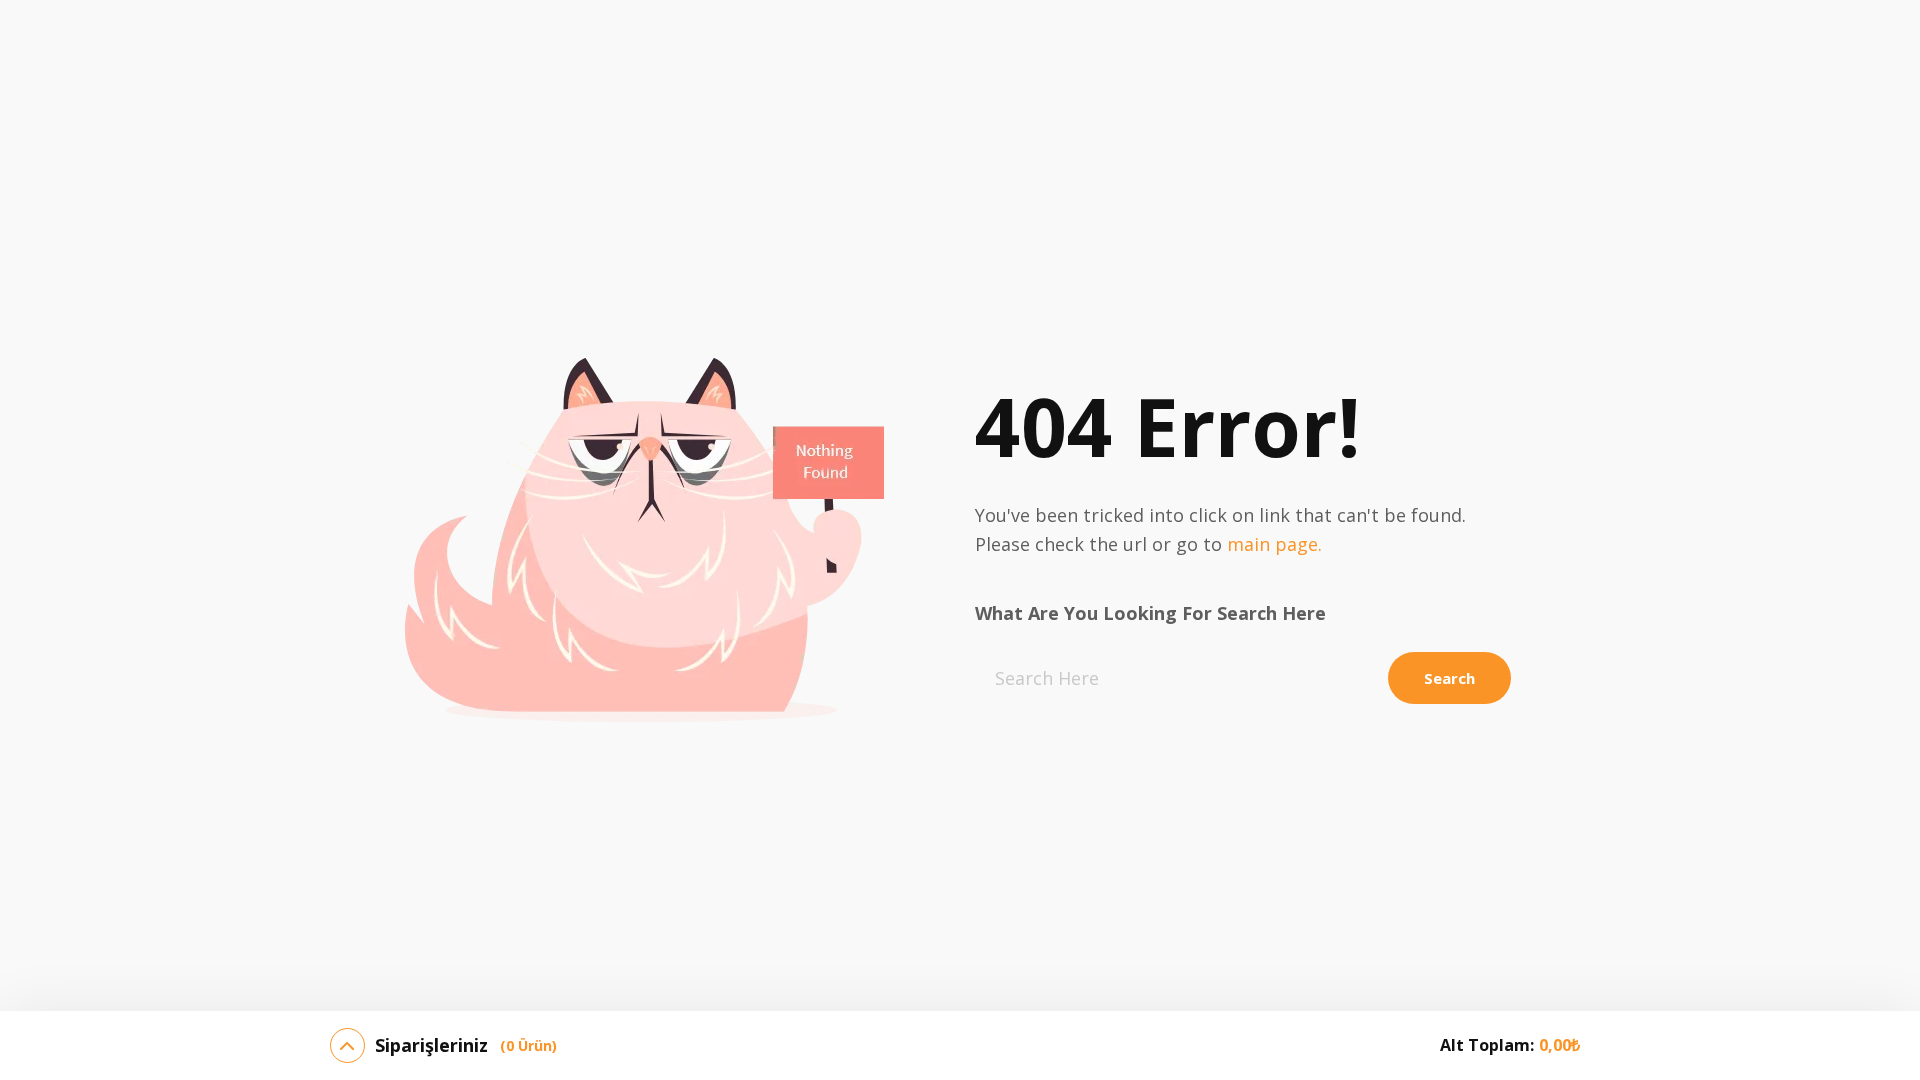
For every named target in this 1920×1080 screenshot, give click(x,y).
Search (1449, 678)
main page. (1274, 544)
